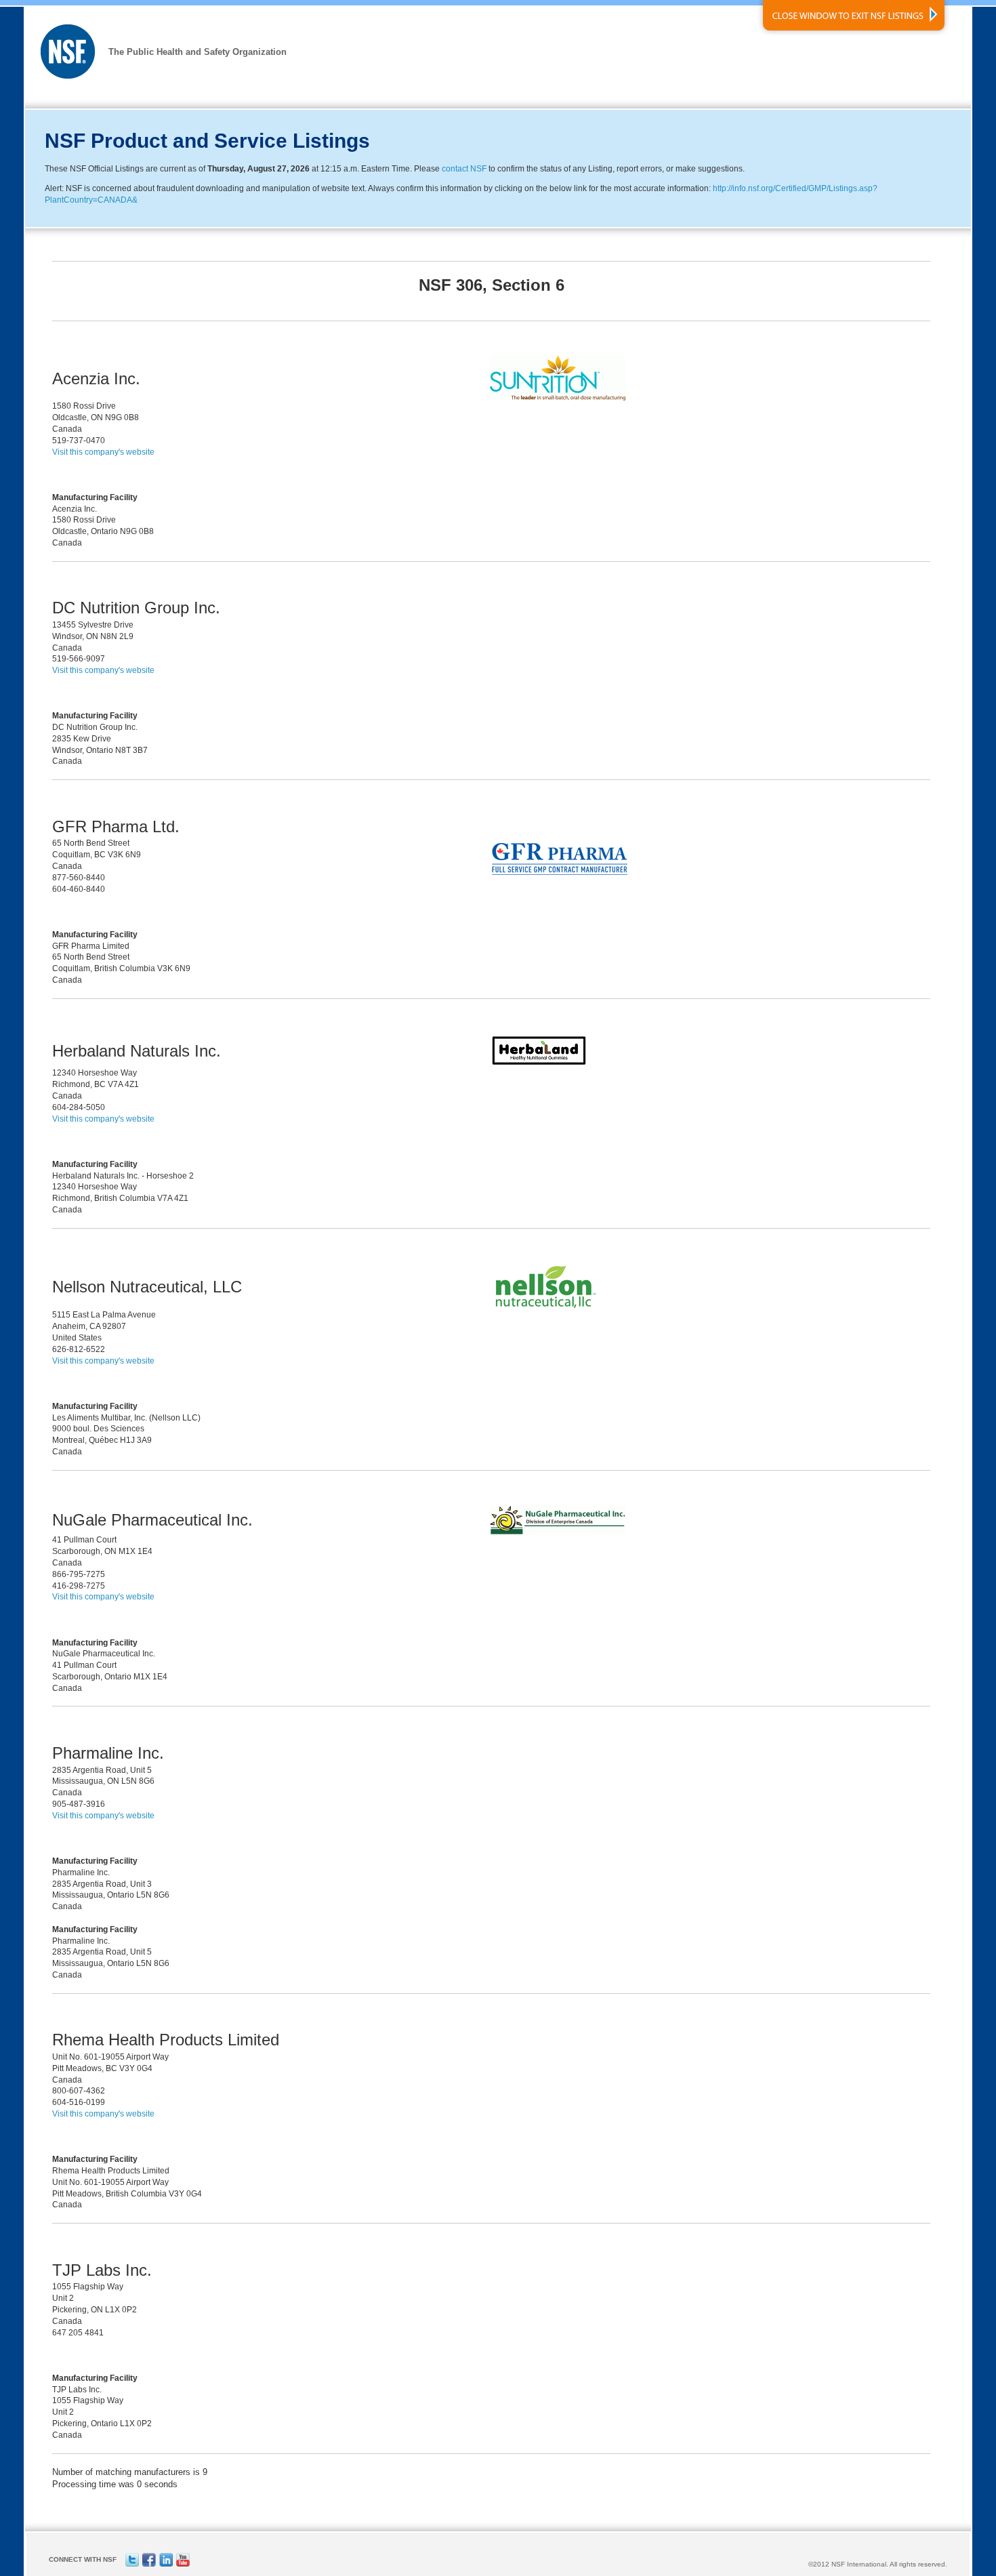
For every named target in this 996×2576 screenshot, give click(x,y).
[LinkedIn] (166, 2564)
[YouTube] (183, 2564)
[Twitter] (132, 2564)
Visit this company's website (103, 452)
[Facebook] (149, 2564)
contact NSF (464, 169)
